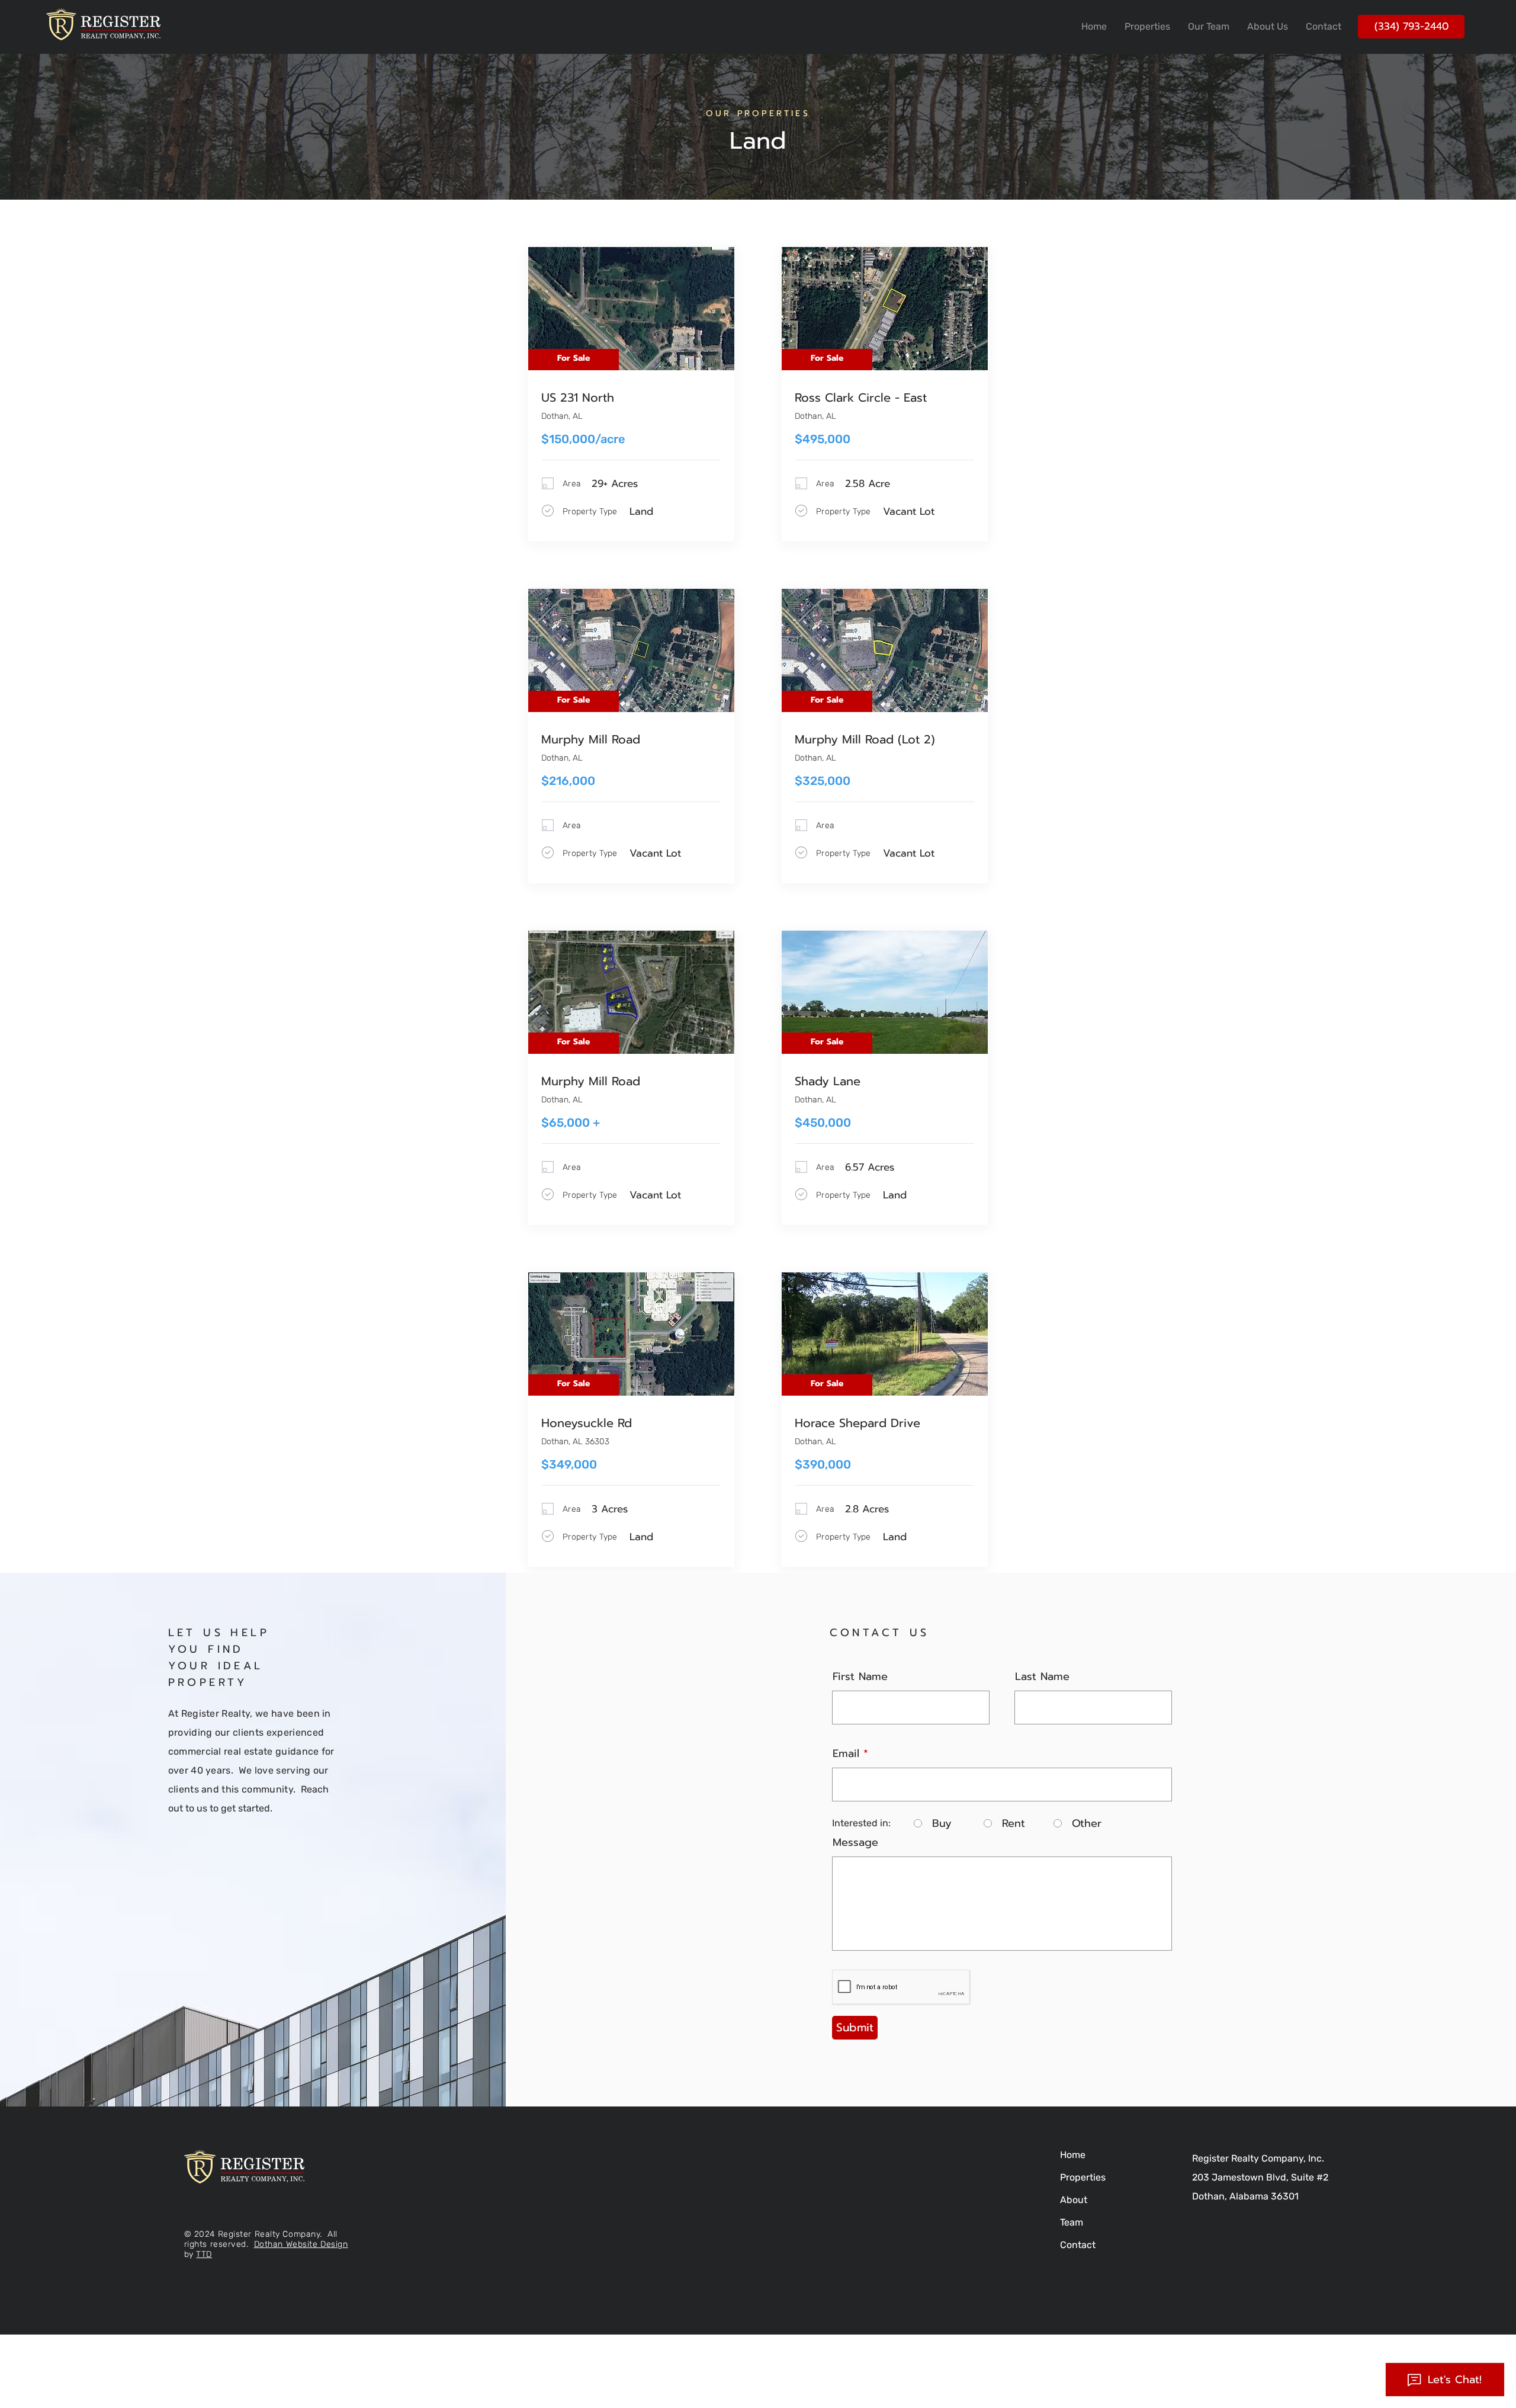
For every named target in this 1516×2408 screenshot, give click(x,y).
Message (855, 1842)
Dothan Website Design (301, 2244)
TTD (204, 2254)
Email (846, 1753)
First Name (860, 1676)
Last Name (1042, 1676)
